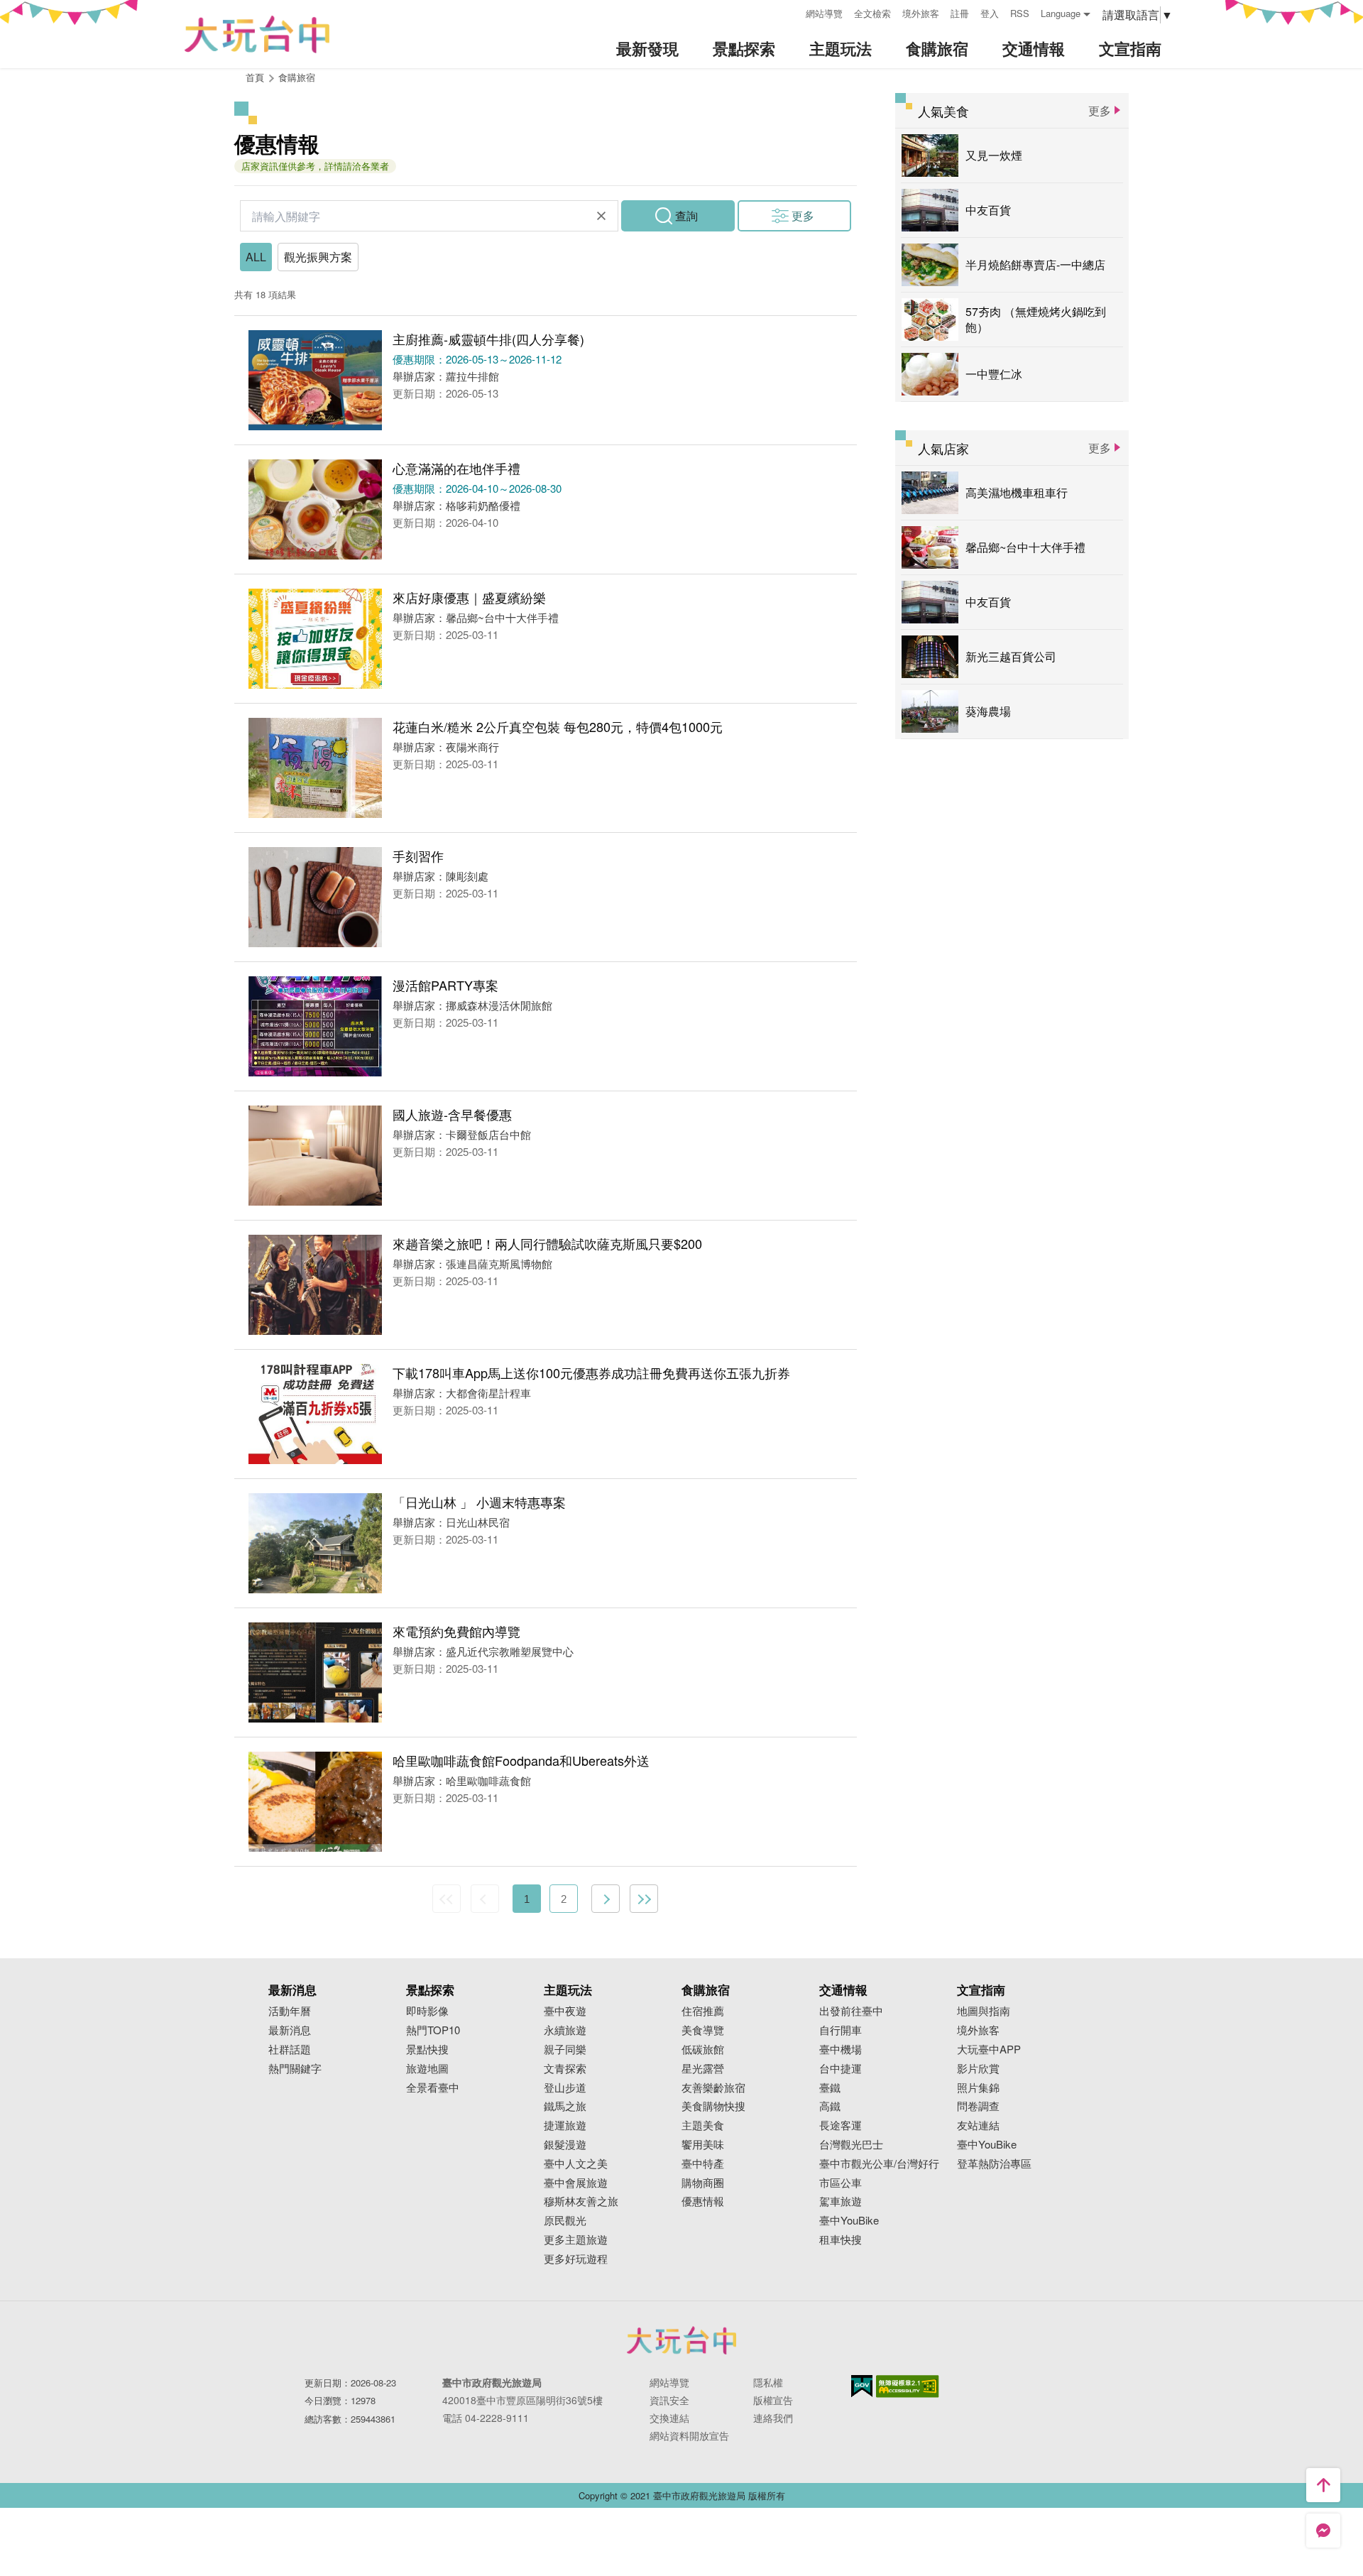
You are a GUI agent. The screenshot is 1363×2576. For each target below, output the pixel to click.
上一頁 (485, 1899)
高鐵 (830, 2106)
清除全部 (601, 216)
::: (790, 12)
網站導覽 (824, 13)
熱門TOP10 (433, 2030)
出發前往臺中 (851, 2011)
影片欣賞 (978, 2069)
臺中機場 (841, 2050)
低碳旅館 (703, 2050)
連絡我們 (773, 2418)
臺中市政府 (681, 2340)
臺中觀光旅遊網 (257, 34)
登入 (990, 13)
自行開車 (841, 2030)
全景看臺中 (433, 2088)
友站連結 (978, 2125)
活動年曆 (290, 2011)
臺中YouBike (849, 2221)
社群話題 (290, 2050)
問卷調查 (978, 2106)
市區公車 (841, 2183)
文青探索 (565, 2069)
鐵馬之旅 (565, 2106)
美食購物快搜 (713, 2106)
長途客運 (841, 2125)
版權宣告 (773, 2400)
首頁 (255, 77)
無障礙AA (908, 2386)
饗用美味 (703, 2145)
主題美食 (703, 2125)
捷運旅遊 (565, 2125)
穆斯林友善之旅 (581, 2201)
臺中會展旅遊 (576, 2183)
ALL (256, 257)
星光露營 (703, 2069)
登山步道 (565, 2088)
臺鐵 (830, 2088)
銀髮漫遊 (565, 2145)
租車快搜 (841, 2240)
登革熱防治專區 (994, 2164)
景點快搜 (427, 2050)
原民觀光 (565, 2221)
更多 (803, 215)
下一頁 (606, 1899)
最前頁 (447, 1899)
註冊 (960, 13)
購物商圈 (703, 2183)
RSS (1020, 13)
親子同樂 (565, 2050)
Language (1061, 13)
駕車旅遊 (841, 2201)
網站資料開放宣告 (689, 2435)
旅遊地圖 (427, 2069)
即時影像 (427, 2011)
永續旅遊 (565, 2030)
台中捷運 (841, 2069)
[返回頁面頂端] (1323, 2485)
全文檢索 (872, 13)
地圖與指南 (984, 2011)
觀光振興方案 (318, 257)
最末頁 (644, 1899)
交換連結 (669, 2418)
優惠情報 (703, 2201)
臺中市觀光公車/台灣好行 (879, 2164)
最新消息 (290, 2030)
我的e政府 (862, 2386)
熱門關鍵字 (295, 2069)
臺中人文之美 (576, 2164)
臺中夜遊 (565, 2011)
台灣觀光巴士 (851, 2145)
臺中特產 (703, 2164)
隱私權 (768, 2382)
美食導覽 (703, 2030)
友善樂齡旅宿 (713, 2088)
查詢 (686, 215)
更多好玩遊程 (576, 2259)
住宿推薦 (703, 2011)
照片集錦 (978, 2088)
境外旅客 (921, 13)
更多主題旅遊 (576, 2240)
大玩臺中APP (989, 2050)
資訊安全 (669, 2400)
